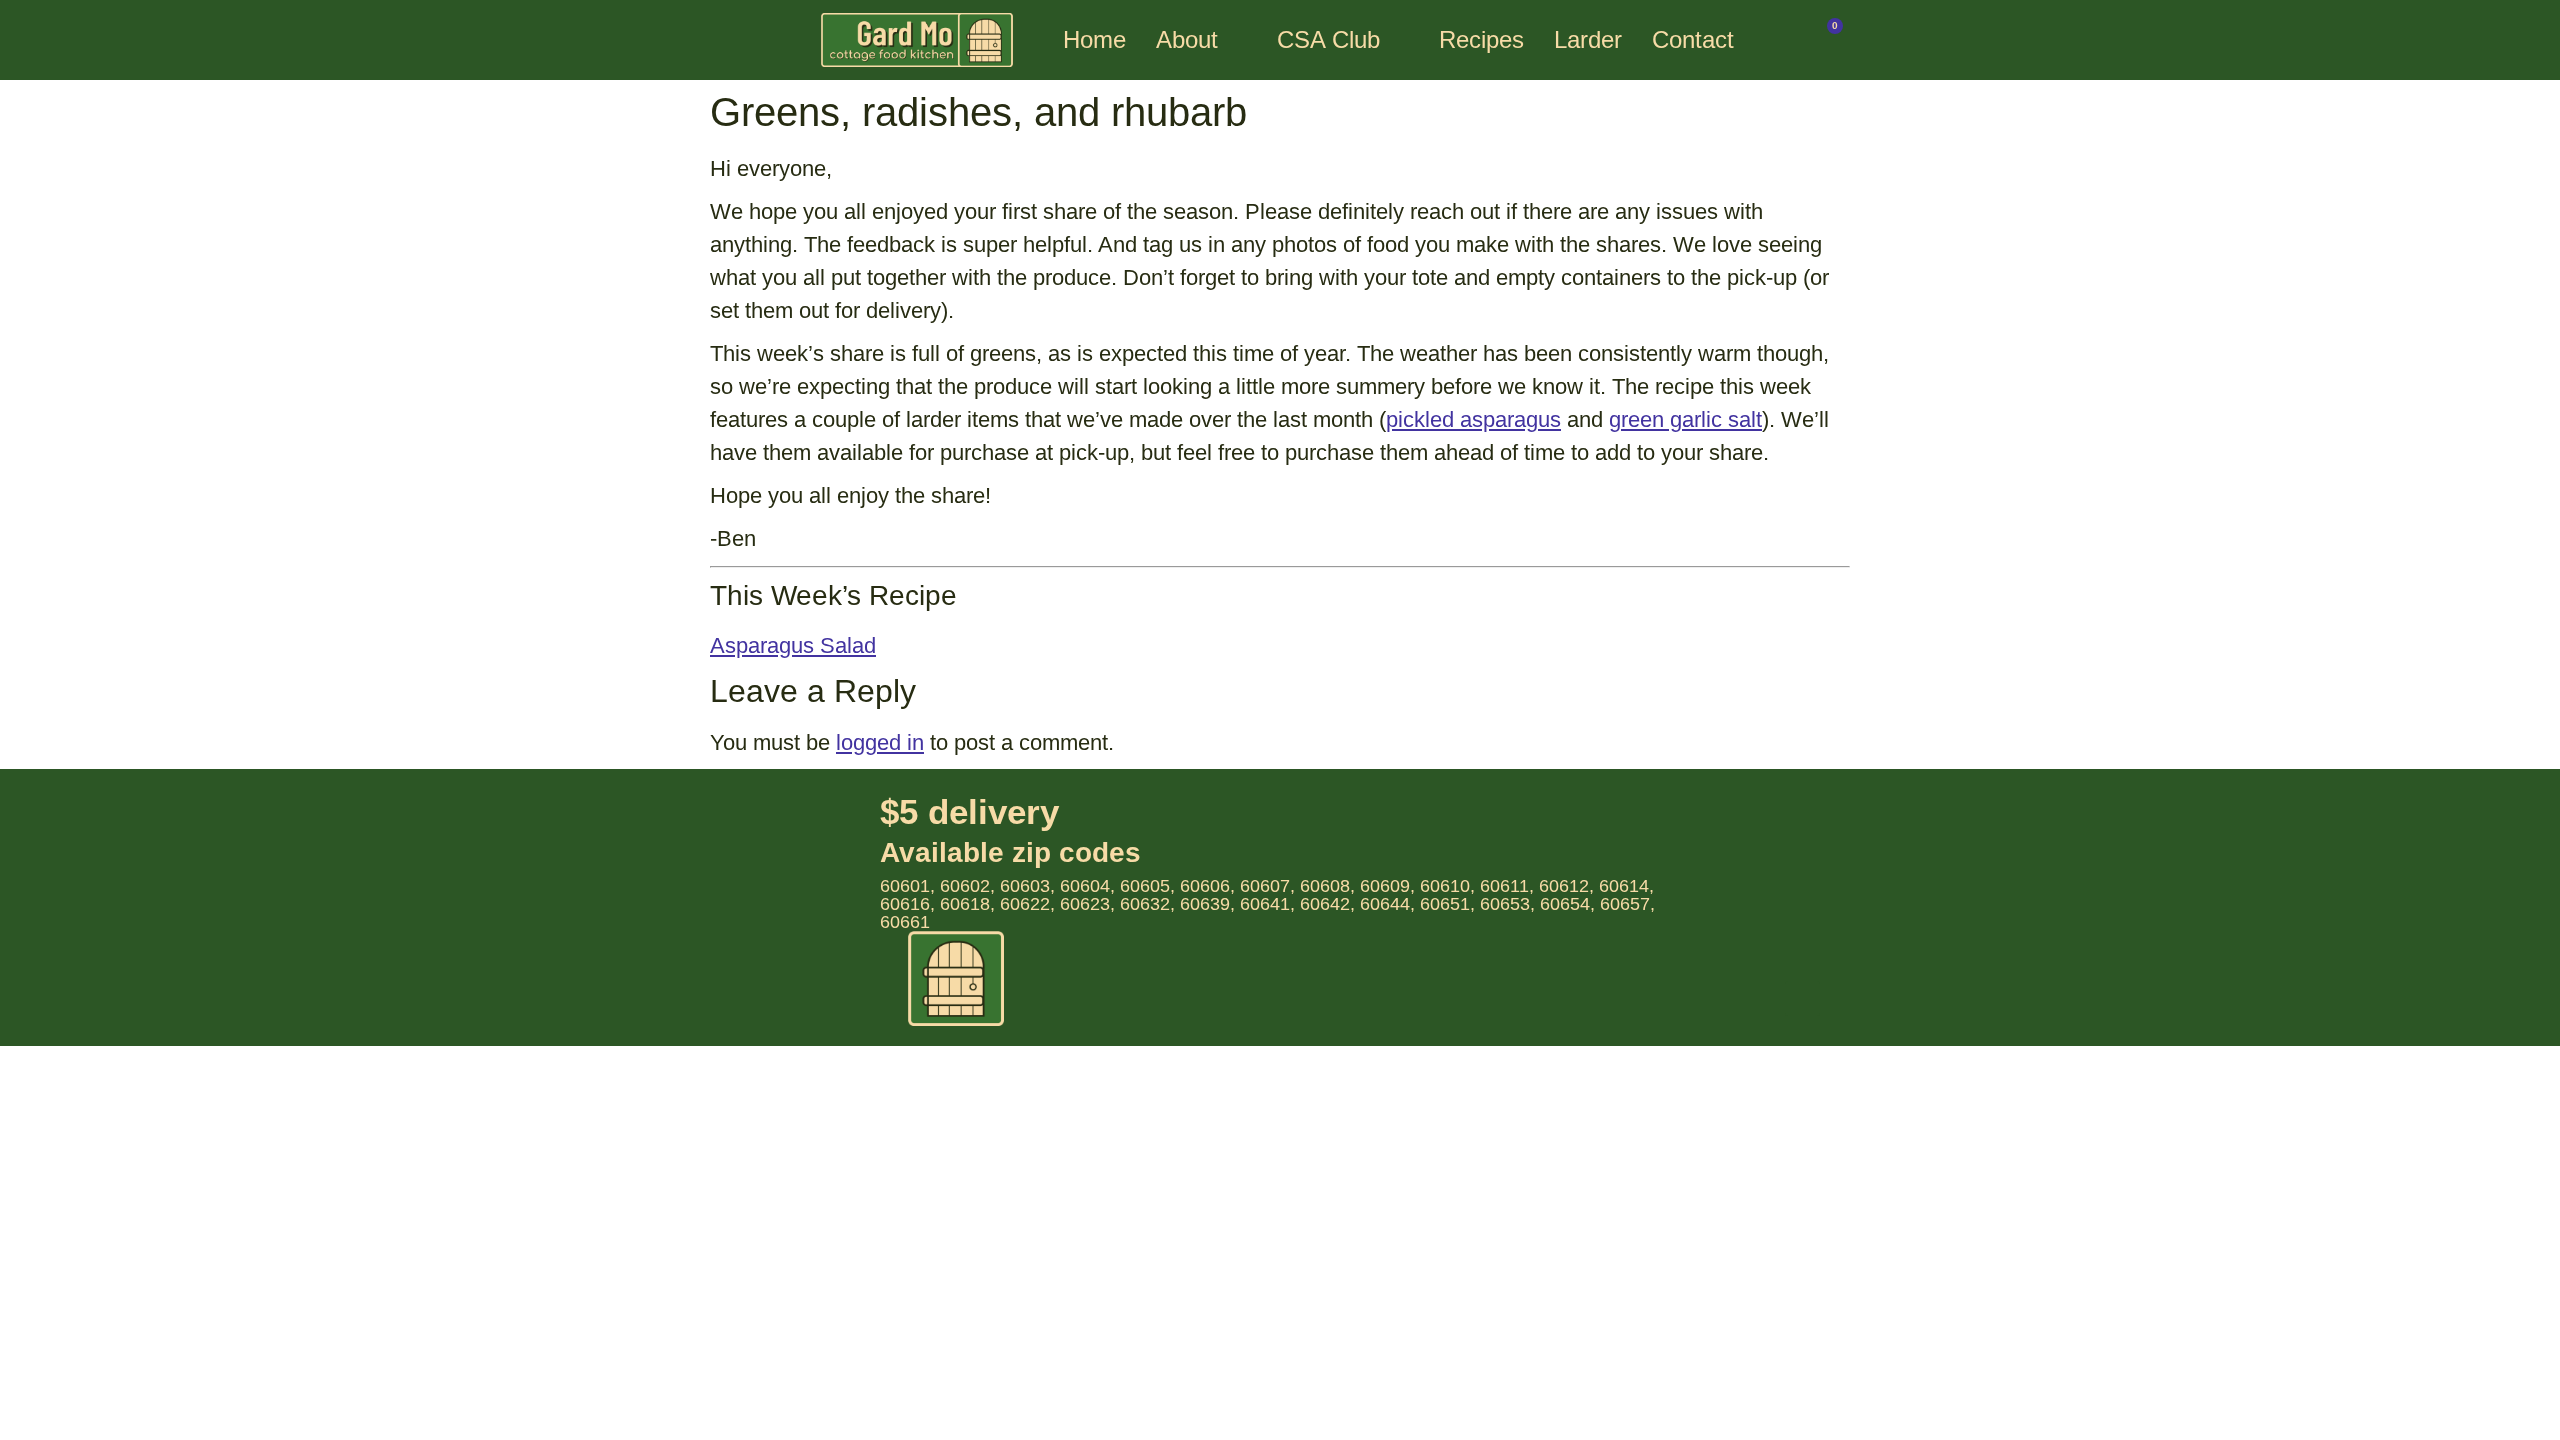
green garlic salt (1685, 419)
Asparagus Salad (793, 645)
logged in (880, 742)
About (1187, 39)
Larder (1588, 39)
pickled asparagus (1473, 419)
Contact (1693, 39)
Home (1094, 39)
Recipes (1481, 39)
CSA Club (1328, 39)
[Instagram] (1802, 998)
